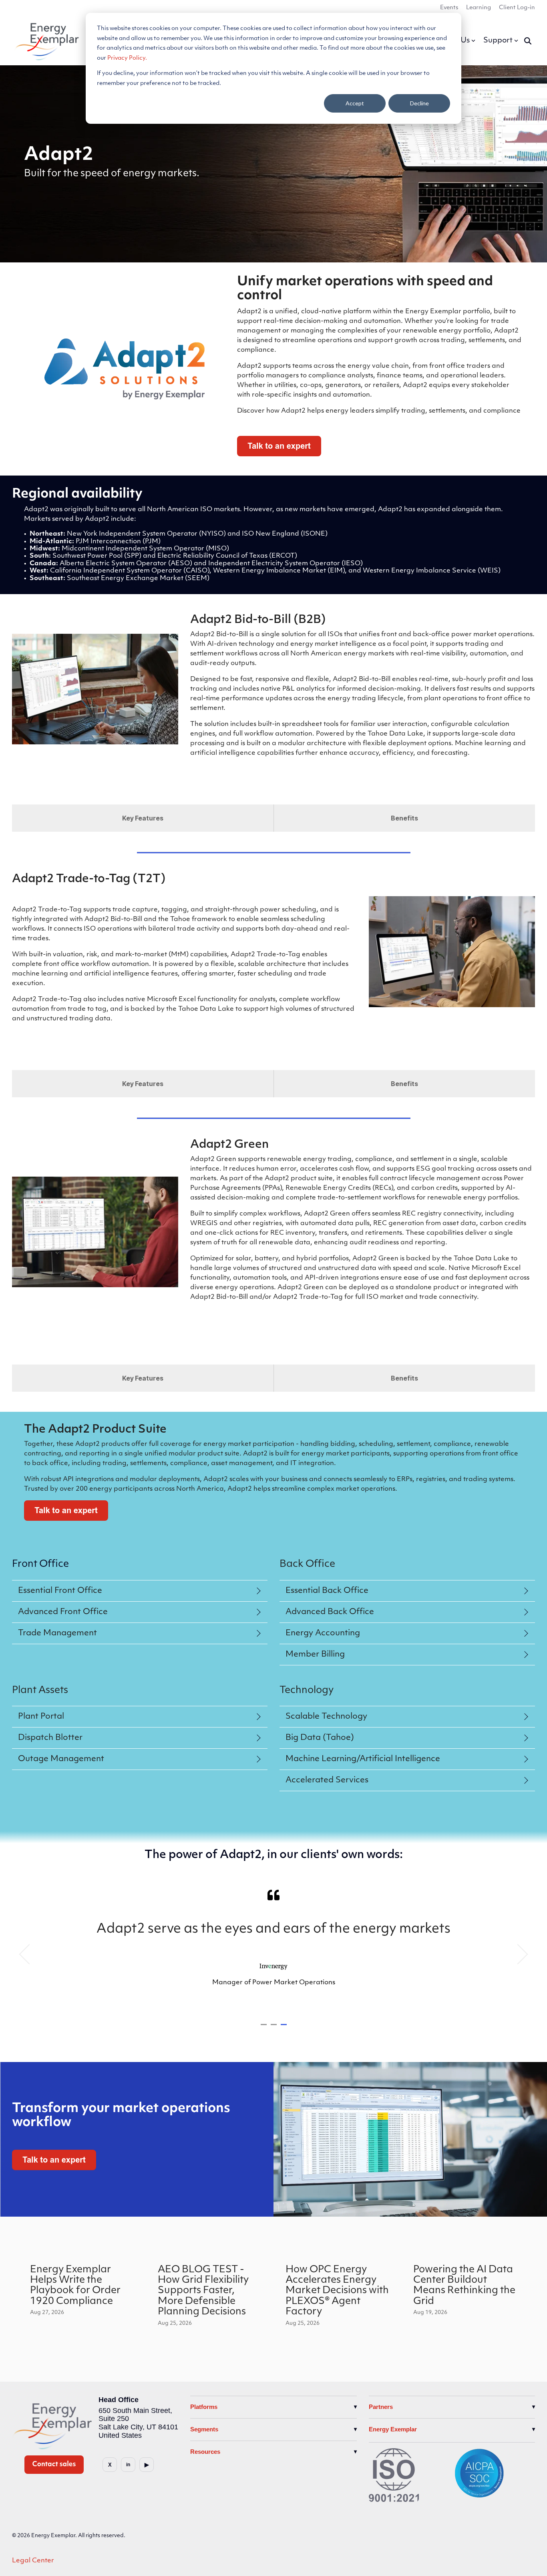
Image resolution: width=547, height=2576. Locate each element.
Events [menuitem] (449, 8)
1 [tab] (265, 2028)
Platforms (204, 2407)
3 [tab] (285, 2028)
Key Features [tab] (143, 818)
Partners (381, 2407)
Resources (205, 2452)
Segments (204, 2429)
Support (498, 41)
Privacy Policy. (127, 58)
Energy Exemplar (393, 2429)
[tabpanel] (273, 1951)
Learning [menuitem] (479, 8)
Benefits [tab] (404, 818)
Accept (355, 103)
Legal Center (33, 2561)
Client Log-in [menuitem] (517, 8)
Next (518, 1954)
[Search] (528, 41)
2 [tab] (275, 2028)
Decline (419, 103)
